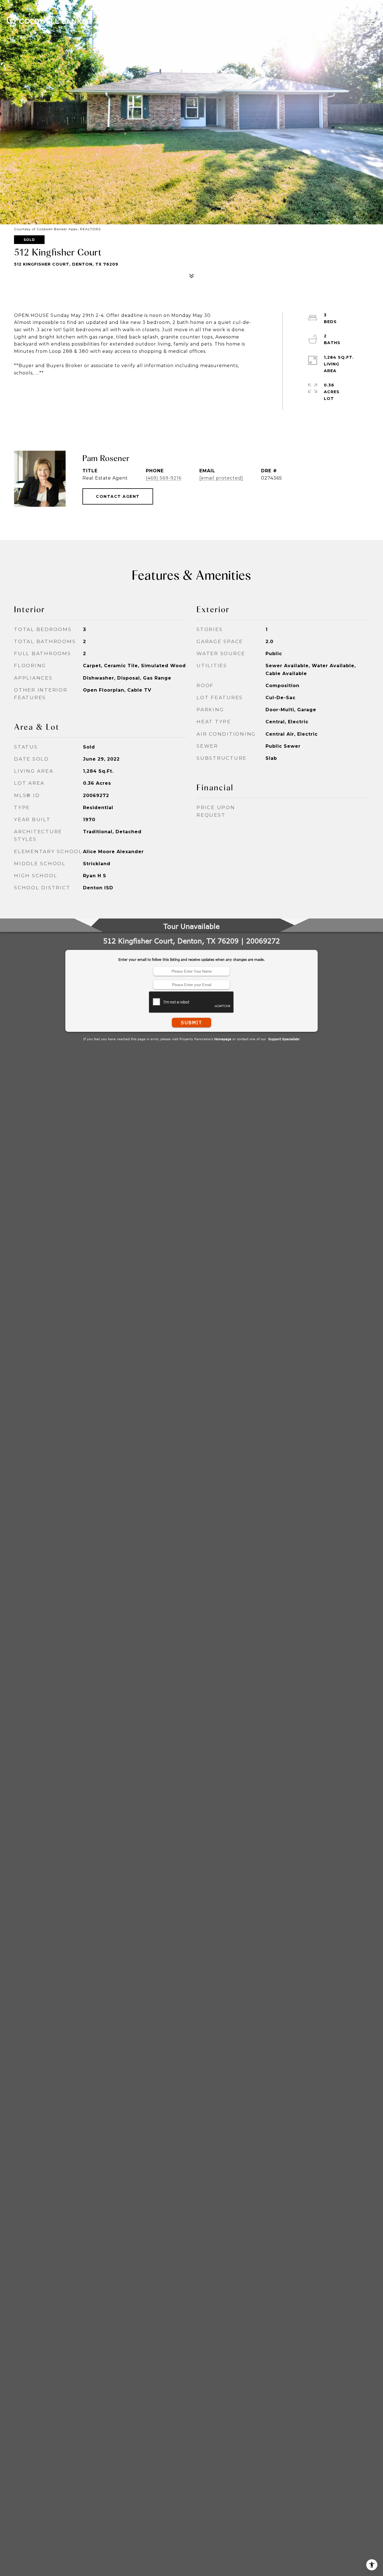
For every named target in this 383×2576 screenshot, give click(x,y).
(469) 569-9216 (164, 478)
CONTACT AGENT (118, 496)
